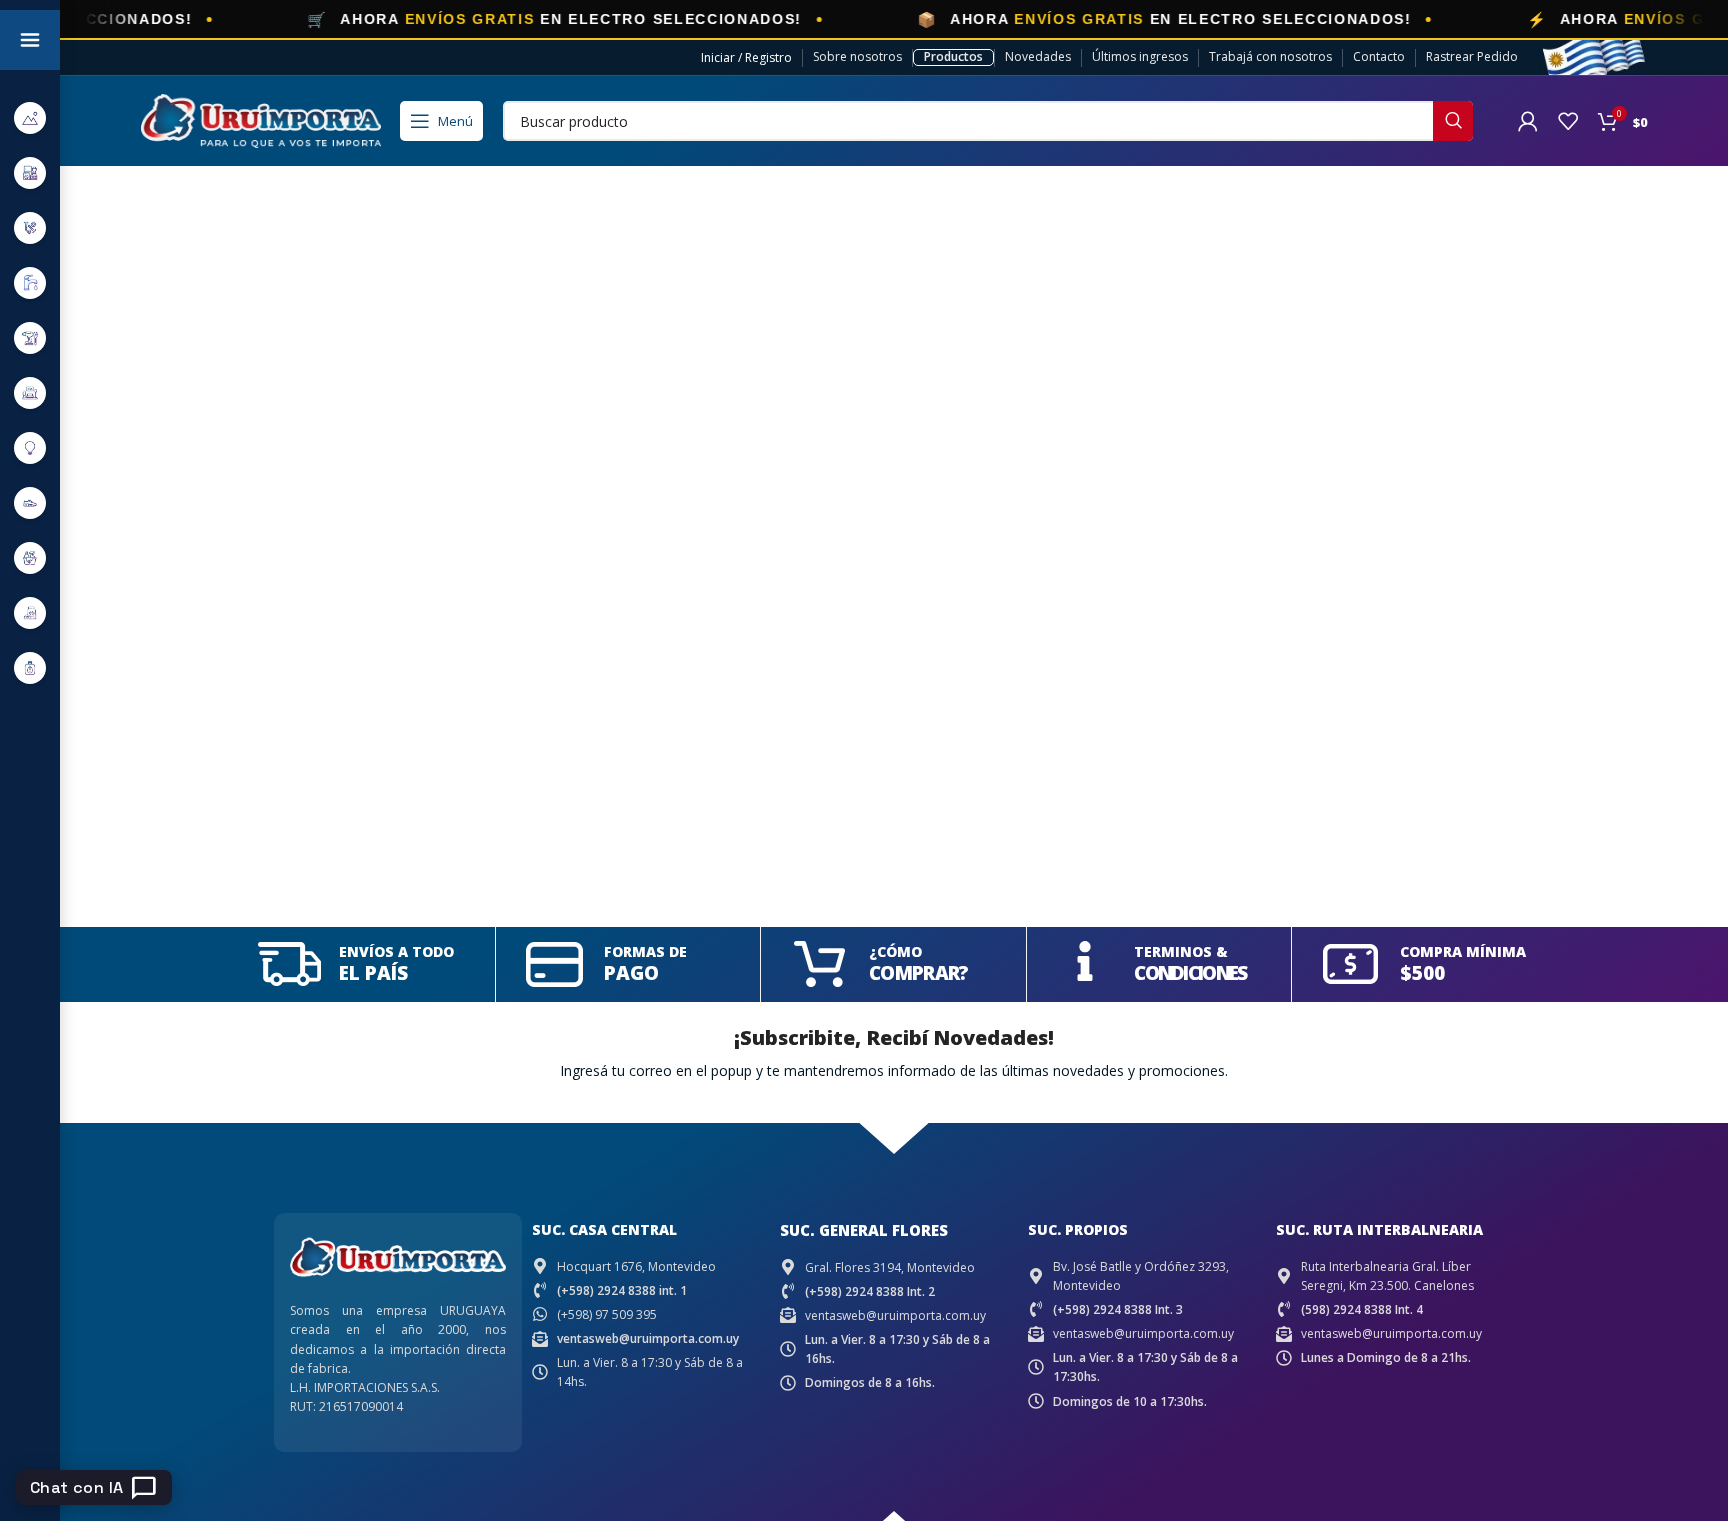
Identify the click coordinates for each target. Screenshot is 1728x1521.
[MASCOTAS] (30, 612)
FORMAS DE (645, 951)
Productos (953, 56)
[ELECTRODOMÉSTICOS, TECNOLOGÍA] (30, 172)
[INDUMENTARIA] (30, 502)
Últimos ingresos (1140, 56)
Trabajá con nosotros (1270, 56)
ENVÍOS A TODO (396, 951)
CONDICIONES (1190, 973)
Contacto (1379, 56)
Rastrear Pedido (1472, 56)
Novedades (1038, 56)
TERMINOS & (1181, 951)
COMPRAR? (918, 973)
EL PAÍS (373, 973)
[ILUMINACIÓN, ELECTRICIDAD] (30, 447)
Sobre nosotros (857, 56)
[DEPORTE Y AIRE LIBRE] (30, 117)
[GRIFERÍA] (30, 282)
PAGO (631, 973)
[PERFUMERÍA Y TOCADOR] (30, 667)
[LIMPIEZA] (30, 557)
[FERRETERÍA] (30, 227)
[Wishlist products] (1568, 121)
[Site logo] (261, 119)
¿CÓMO (895, 951)
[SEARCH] (1453, 121)
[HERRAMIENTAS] (30, 337)
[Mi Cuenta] (1528, 121)
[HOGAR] (30, 392)
